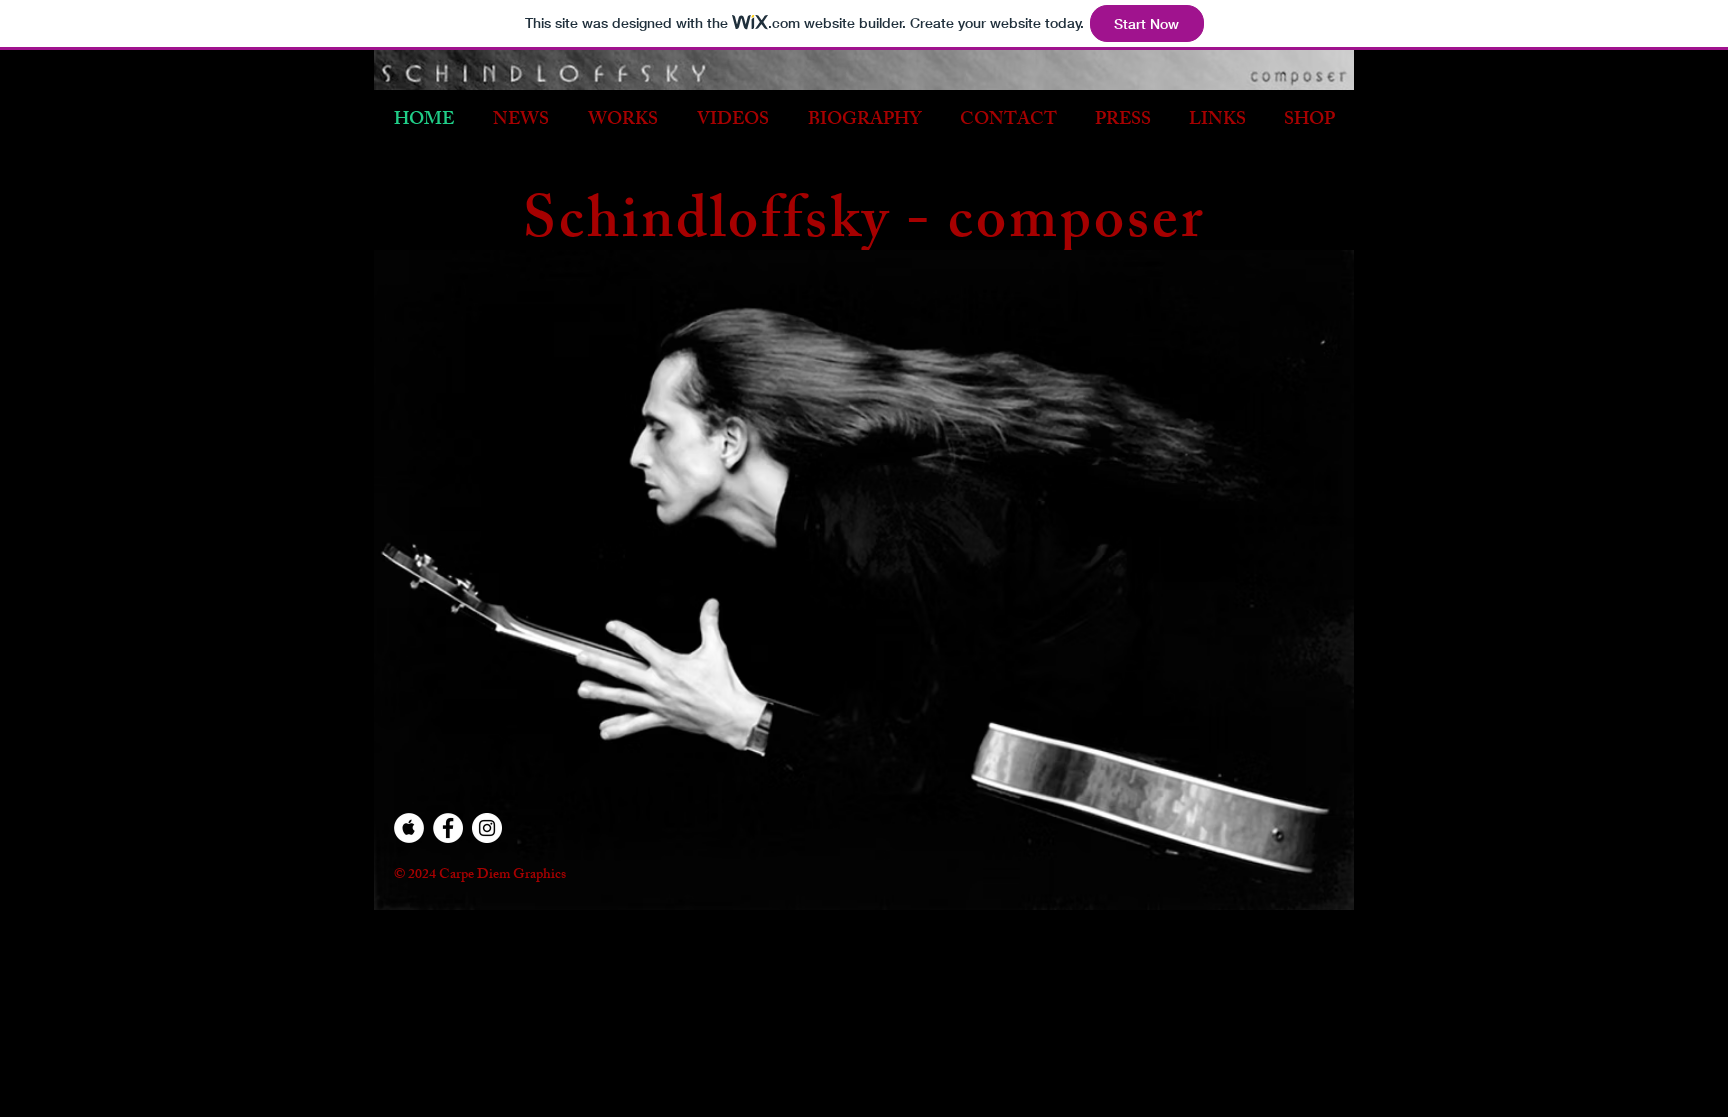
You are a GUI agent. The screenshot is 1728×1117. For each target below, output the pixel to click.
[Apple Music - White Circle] (409, 828)
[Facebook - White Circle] (448, 828)
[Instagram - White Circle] (487, 828)
